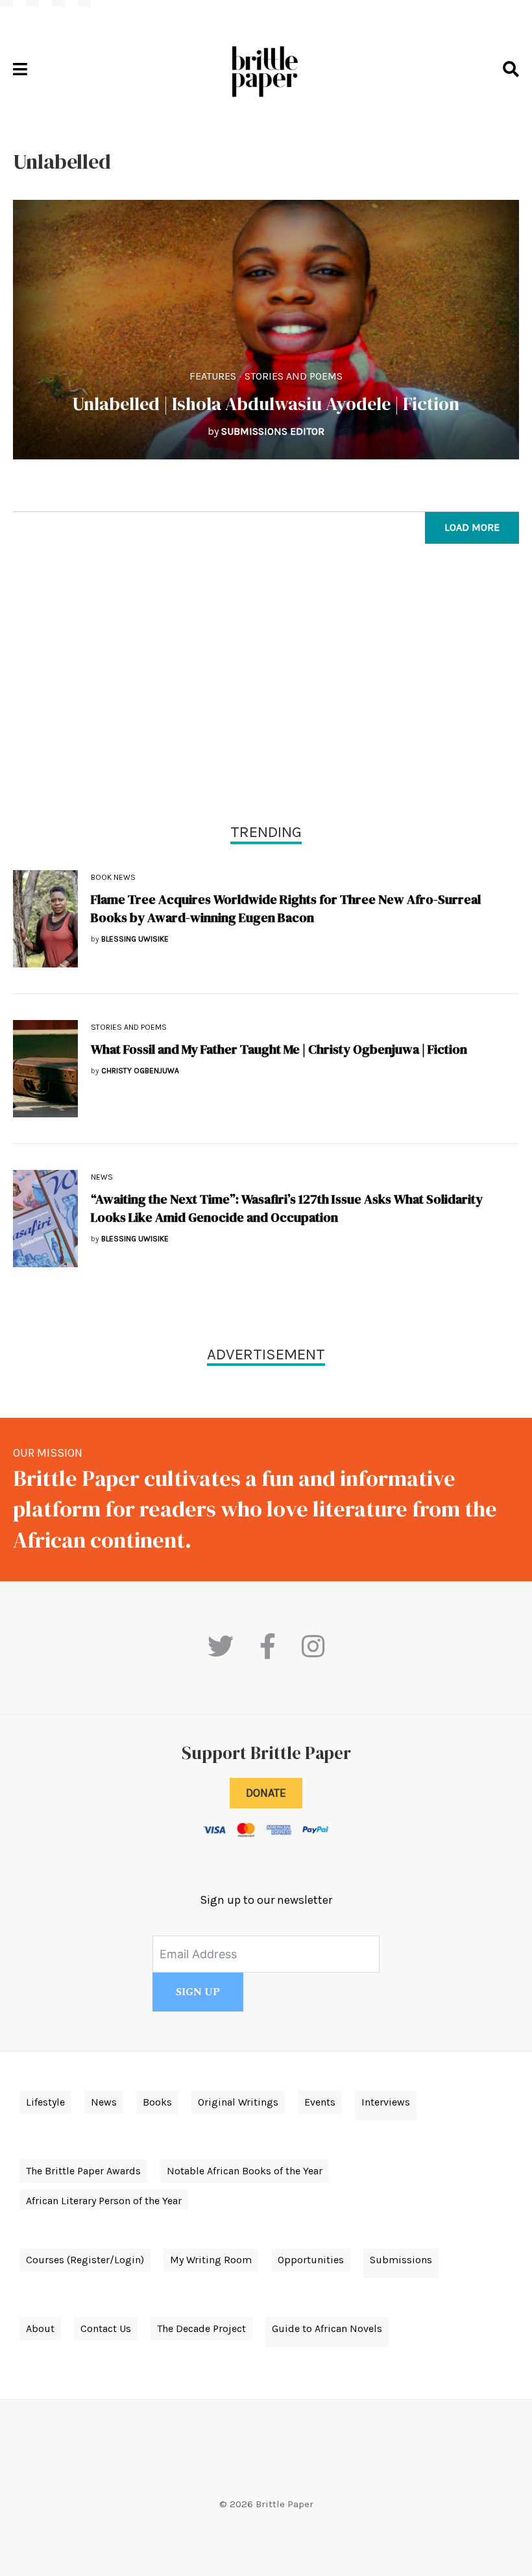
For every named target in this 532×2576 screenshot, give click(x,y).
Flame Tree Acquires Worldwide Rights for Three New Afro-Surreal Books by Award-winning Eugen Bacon (286, 908)
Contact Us (106, 2328)
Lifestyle (45, 2102)
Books (157, 2102)
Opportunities (311, 2260)
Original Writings (238, 2102)
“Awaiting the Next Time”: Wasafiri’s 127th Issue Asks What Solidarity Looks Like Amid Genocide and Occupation (287, 1208)
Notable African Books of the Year (245, 2171)
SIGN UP (198, 1992)
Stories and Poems (294, 376)
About (40, 2328)
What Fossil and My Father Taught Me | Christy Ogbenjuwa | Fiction (279, 1049)
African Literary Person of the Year (104, 2201)
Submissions (401, 2260)
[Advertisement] (266, 687)
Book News (113, 877)
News (102, 1177)
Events (320, 2102)
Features (213, 376)
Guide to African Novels (327, 2328)
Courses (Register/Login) (85, 2260)
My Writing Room (211, 2260)
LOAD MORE (472, 527)
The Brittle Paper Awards (83, 2171)
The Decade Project (201, 2328)
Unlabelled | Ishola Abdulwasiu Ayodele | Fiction (266, 404)
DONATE (266, 1793)
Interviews (386, 2102)
